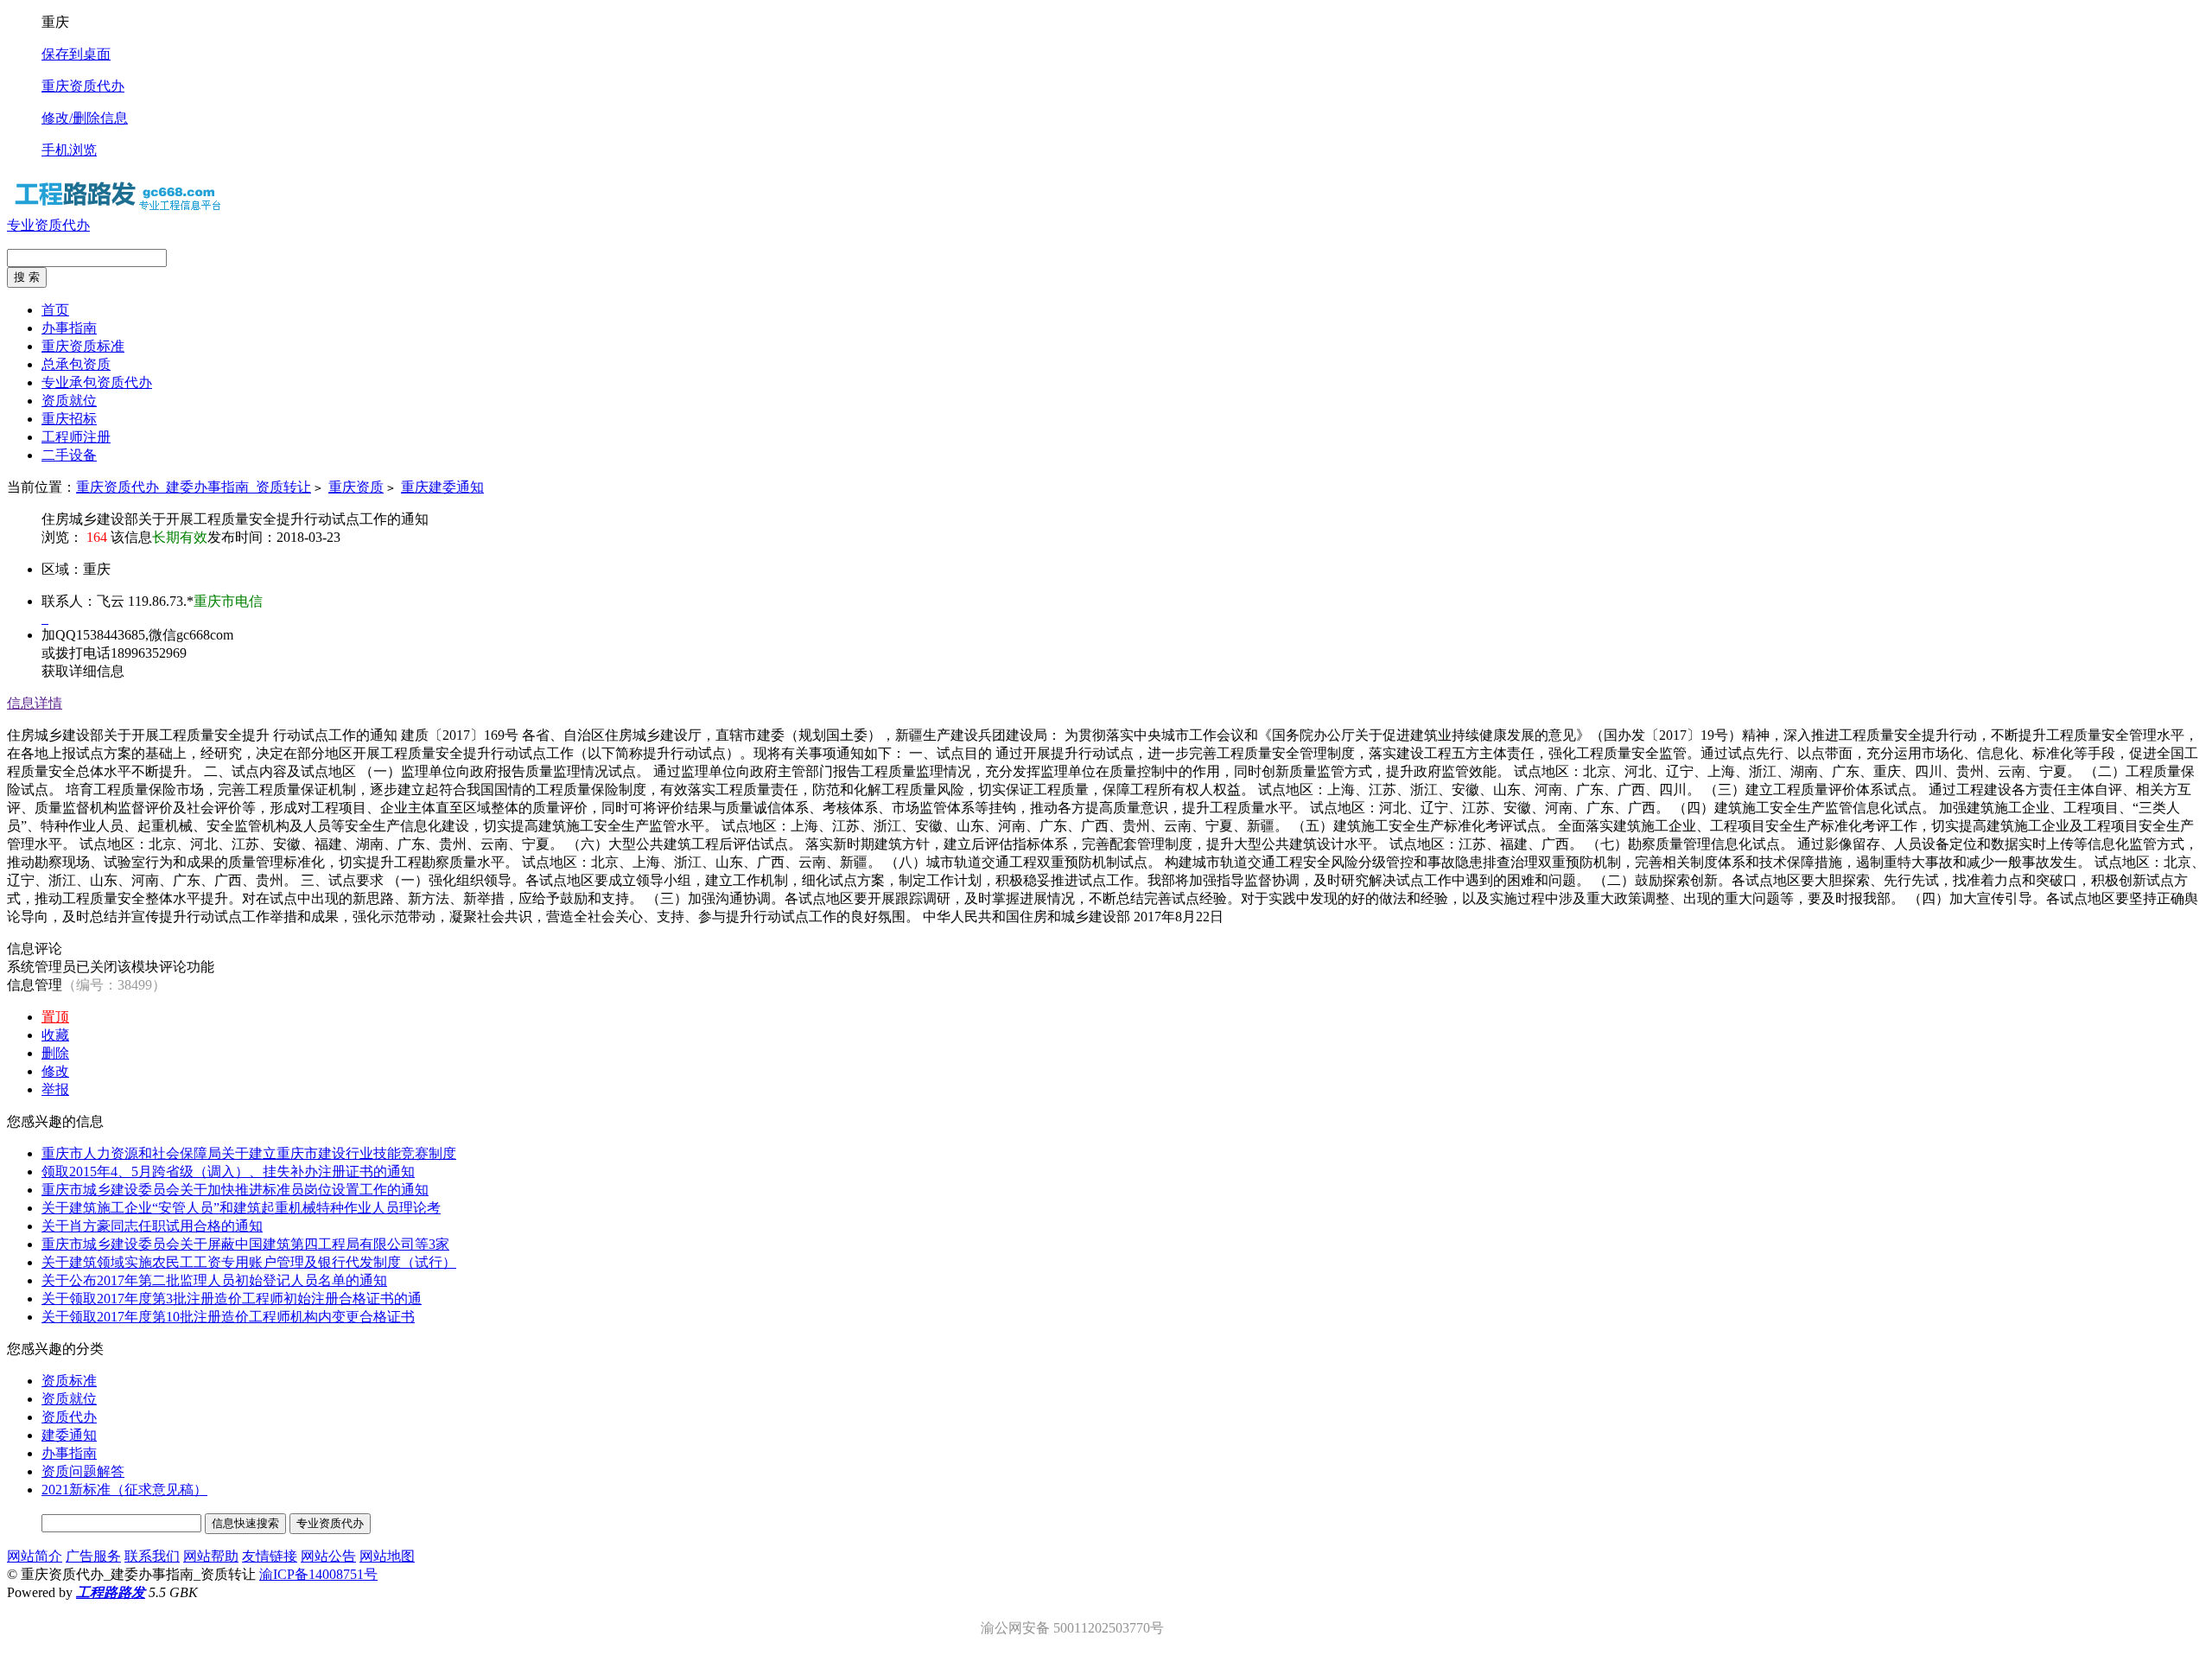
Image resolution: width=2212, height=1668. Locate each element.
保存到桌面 (76, 54)
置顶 (55, 1017)
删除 (55, 1053)
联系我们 (152, 1556)
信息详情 (35, 703)
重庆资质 (356, 487)
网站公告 (328, 1556)
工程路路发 (111, 1592)
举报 (55, 1089)
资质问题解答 (83, 1471)
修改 (55, 1071)
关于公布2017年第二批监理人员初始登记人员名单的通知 (214, 1280)
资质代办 (69, 1417)
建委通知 (69, 1435)
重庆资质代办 (83, 86)
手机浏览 (69, 150)
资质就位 (69, 1399)
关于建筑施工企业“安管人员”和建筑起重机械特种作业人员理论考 (241, 1208)
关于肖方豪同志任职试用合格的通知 (152, 1226)
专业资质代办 (48, 225)
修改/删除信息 (85, 118)
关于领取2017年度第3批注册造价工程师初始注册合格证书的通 (232, 1299)
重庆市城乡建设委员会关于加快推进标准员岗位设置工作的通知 (235, 1190)
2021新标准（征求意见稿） (124, 1490)
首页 (55, 310)
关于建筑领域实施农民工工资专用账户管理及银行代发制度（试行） (249, 1262)
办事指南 (69, 1453)
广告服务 (93, 1556)
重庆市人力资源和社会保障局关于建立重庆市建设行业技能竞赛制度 (249, 1153)
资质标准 (69, 1381)
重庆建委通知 (442, 487)
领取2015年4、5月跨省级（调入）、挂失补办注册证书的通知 (228, 1171)
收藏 (55, 1035)
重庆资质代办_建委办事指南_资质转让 (194, 487)
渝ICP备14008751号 (318, 1574)
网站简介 (35, 1556)
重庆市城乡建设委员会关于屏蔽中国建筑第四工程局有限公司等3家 (245, 1244)
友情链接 (270, 1556)
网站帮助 (211, 1556)
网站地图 (387, 1556)
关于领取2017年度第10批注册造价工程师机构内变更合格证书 (228, 1317)
